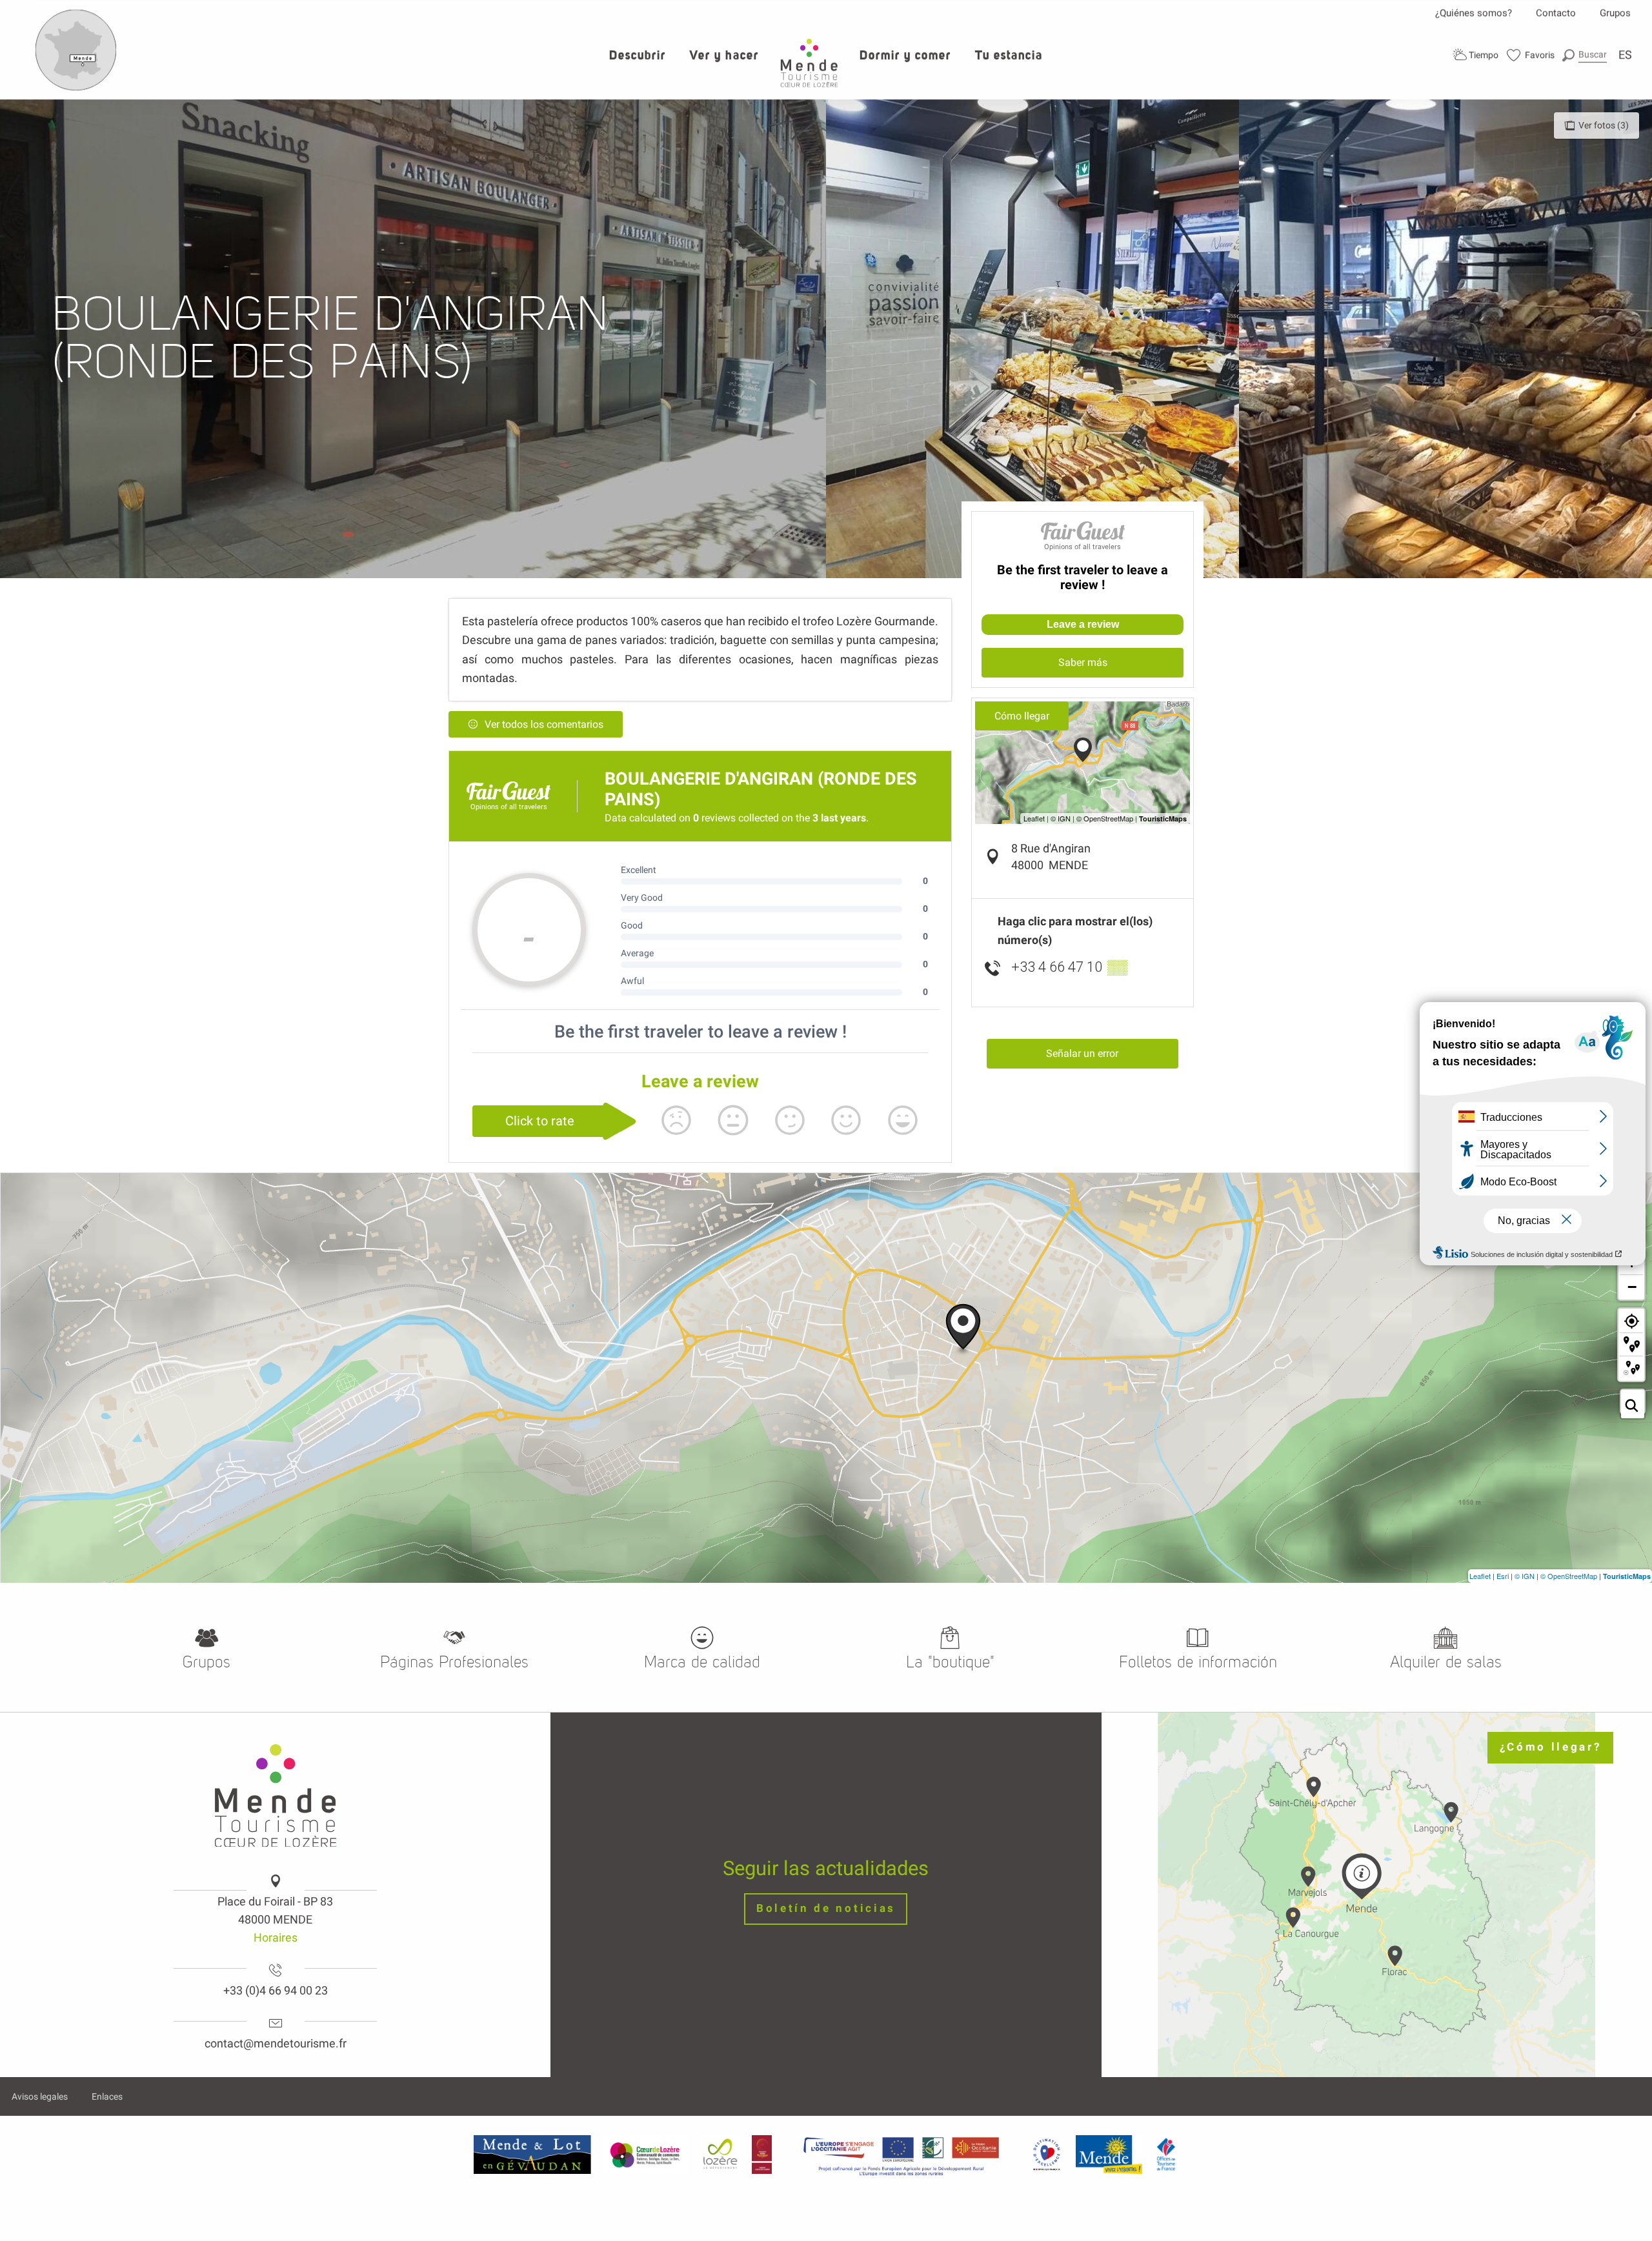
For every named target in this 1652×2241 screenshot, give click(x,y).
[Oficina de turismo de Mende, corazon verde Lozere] (809, 63)
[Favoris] (1531, 55)
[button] (1585, 55)
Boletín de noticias (826, 1908)
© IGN (1525, 1576)
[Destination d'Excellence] (1046, 2154)
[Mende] (1109, 2154)
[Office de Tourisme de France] (1166, 2154)
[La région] (902, 2154)
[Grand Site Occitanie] (762, 2154)
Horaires (276, 1937)
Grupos (1615, 13)
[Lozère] (720, 2154)
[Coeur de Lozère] (646, 2154)
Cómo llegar (1022, 716)
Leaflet (1480, 1576)
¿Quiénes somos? (1474, 13)
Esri (1503, 1576)
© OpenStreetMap (1569, 1576)
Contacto (1556, 13)
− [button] (1632, 1287)
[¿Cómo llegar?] (76, 88)
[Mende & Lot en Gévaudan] (532, 2154)
